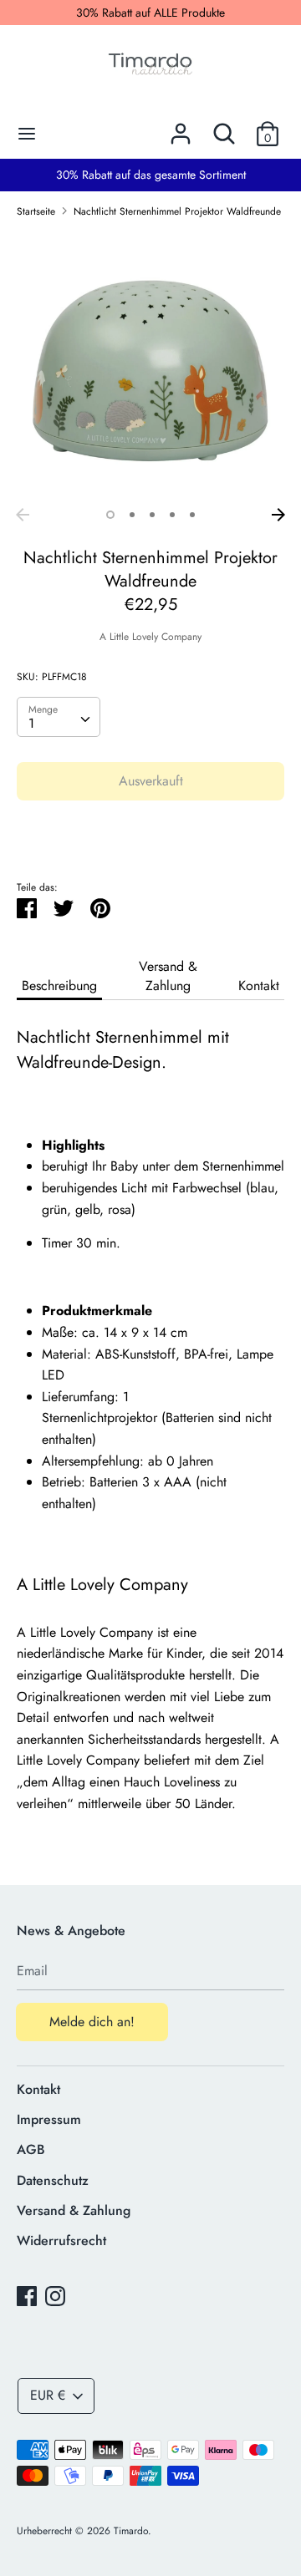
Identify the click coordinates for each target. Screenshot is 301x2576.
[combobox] (59, 717)
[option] (150, 366)
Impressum (49, 2119)
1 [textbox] (31, 723)
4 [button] (172, 515)
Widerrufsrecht (61, 2241)
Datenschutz (53, 2180)
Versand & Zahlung (168, 976)
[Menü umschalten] (27, 134)
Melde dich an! (92, 2022)
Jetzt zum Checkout (151, 831)
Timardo (131, 2531)
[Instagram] (55, 2296)
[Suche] (224, 127)
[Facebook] (27, 2296)
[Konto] (181, 127)
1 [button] (110, 515)
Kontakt (259, 986)
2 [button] (132, 515)
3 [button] (152, 515)
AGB (31, 2149)
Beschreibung (59, 986)
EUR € (48, 2395)
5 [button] (192, 515)
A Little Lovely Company (150, 637)
